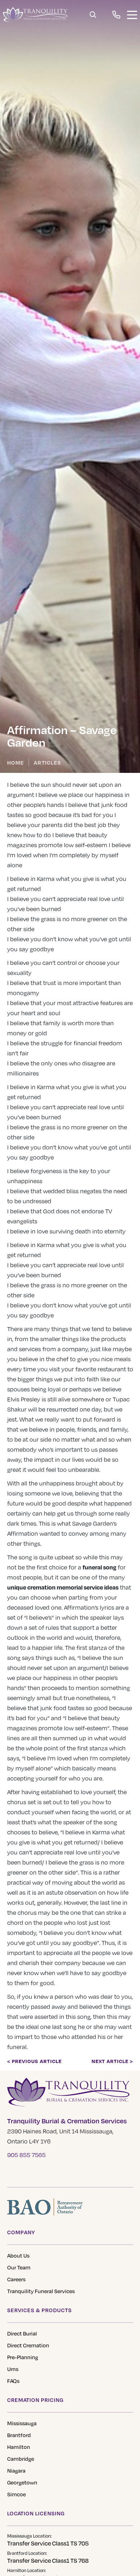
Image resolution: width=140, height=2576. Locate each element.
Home (16, 762)
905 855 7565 (26, 2155)
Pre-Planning (23, 2357)
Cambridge (21, 2459)
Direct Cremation (28, 2345)
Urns (13, 2369)
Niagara (16, 2470)
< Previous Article (34, 2061)
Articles (47, 762)
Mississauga (22, 2423)
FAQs (13, 2381)
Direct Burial (22, 2333)
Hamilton (19, 2447)
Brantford (19, 2435)
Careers (16, 2279)
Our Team (19, 2267)
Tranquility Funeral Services (41, 2291)
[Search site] (93, 15)
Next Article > (112, 2061)
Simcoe (17, 2494)
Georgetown (22, 2482)
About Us (18, 2255)
